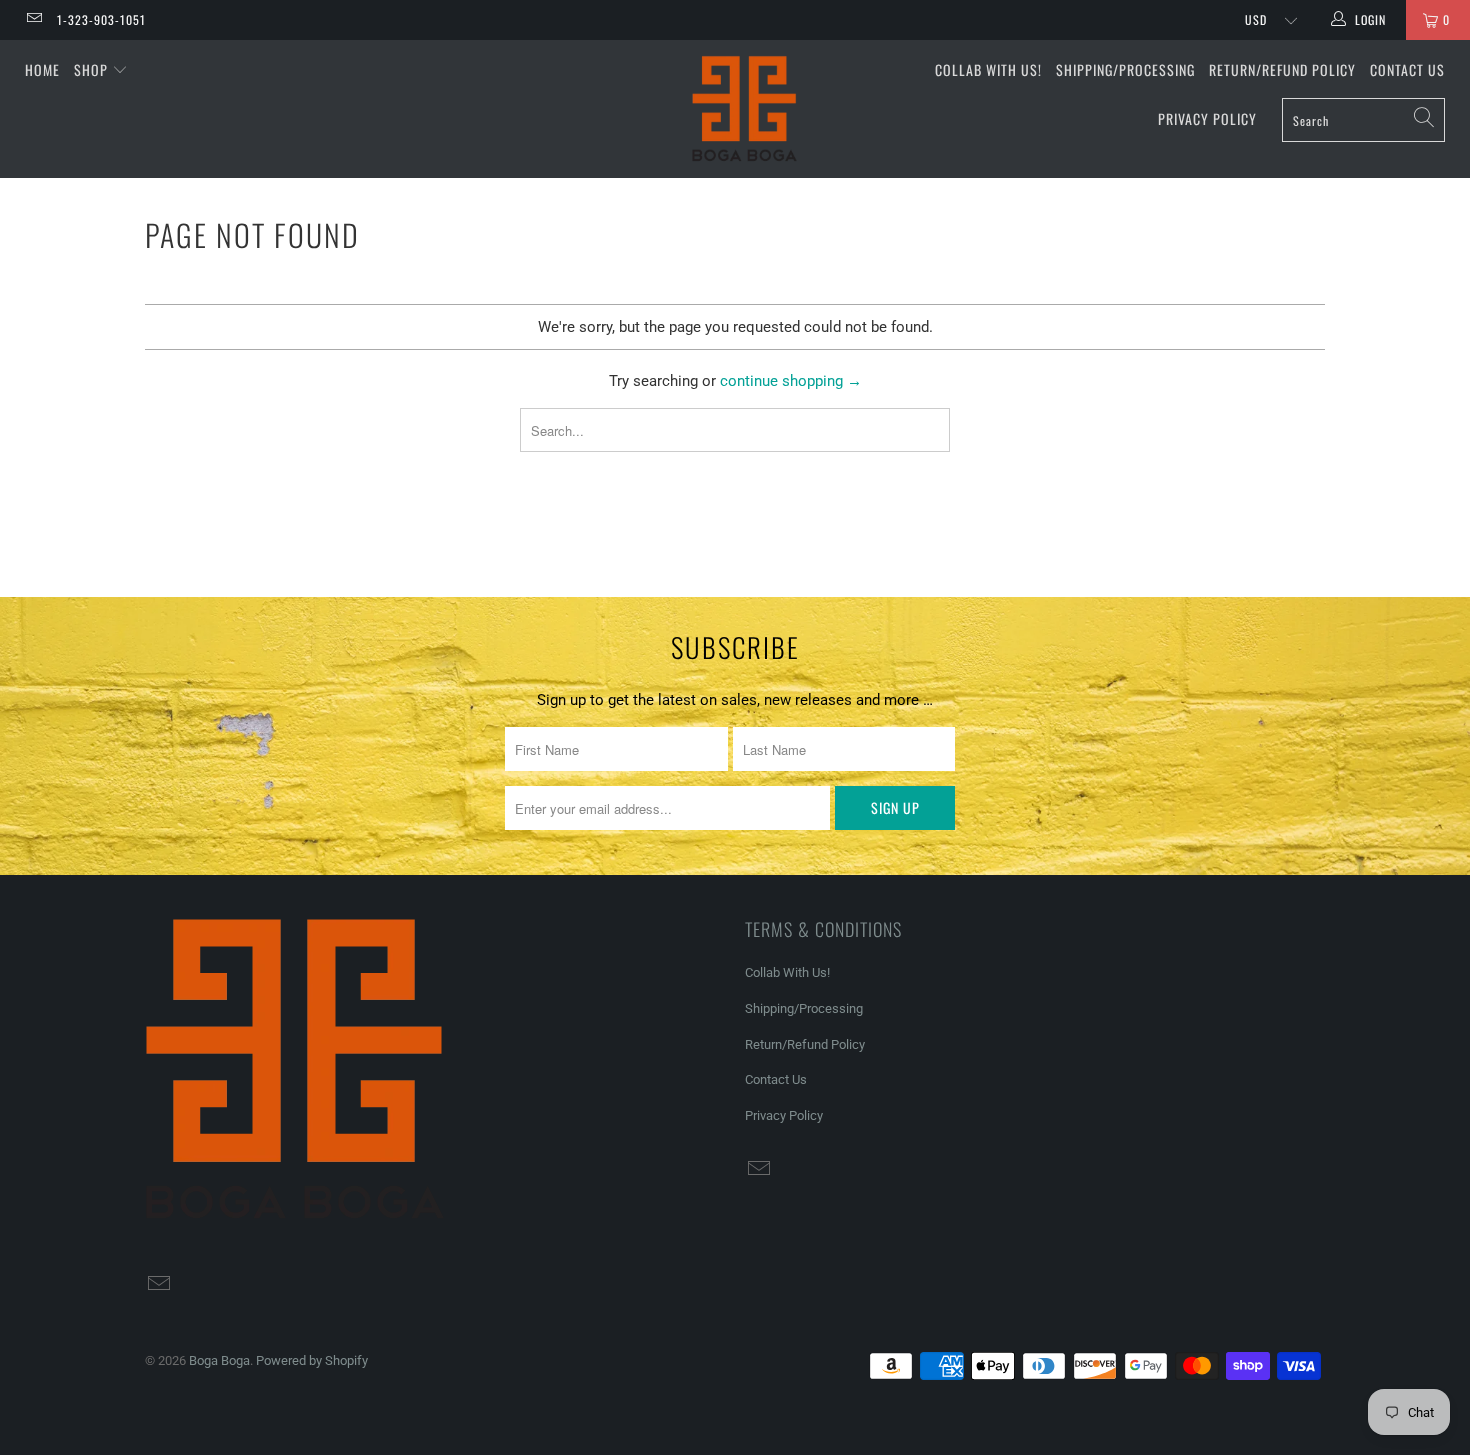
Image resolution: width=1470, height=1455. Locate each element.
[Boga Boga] (744, 109)
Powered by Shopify (312, 1360)
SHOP (93, 69)
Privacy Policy (1207, 118)
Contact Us (1407, 69)
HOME (42, 69)
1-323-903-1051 (101, 19)
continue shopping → (791, 381)
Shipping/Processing (1125, 69)
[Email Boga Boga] (33, 20)
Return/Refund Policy (1282, 69)
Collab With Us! (988, 69)
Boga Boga (219, 1360)
